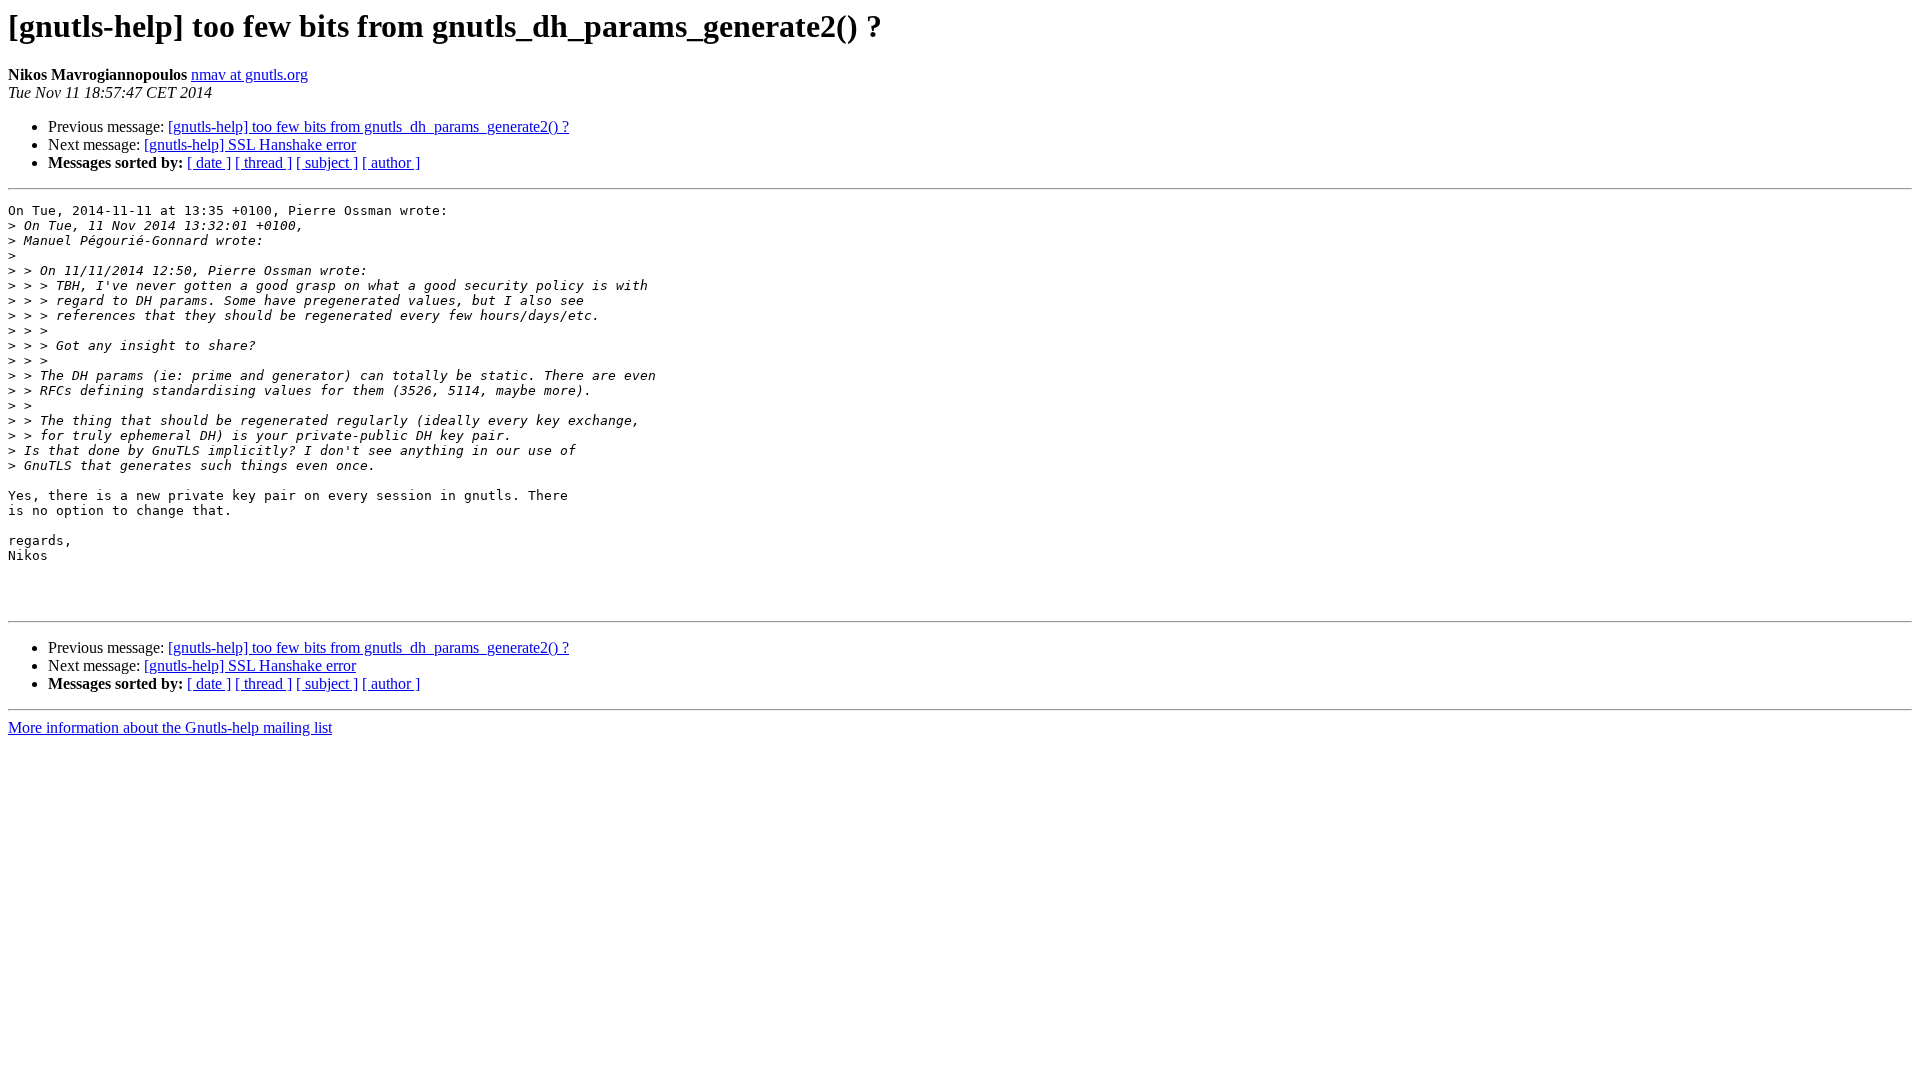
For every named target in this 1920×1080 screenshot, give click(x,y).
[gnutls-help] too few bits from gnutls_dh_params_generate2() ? (368, 126)
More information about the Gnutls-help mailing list (170, 727)
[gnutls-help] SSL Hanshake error (250, 144)
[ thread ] (263, 162)
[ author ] (391, 162)
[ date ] (209, 162)
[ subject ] (327, 162)
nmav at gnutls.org (249, 74)
